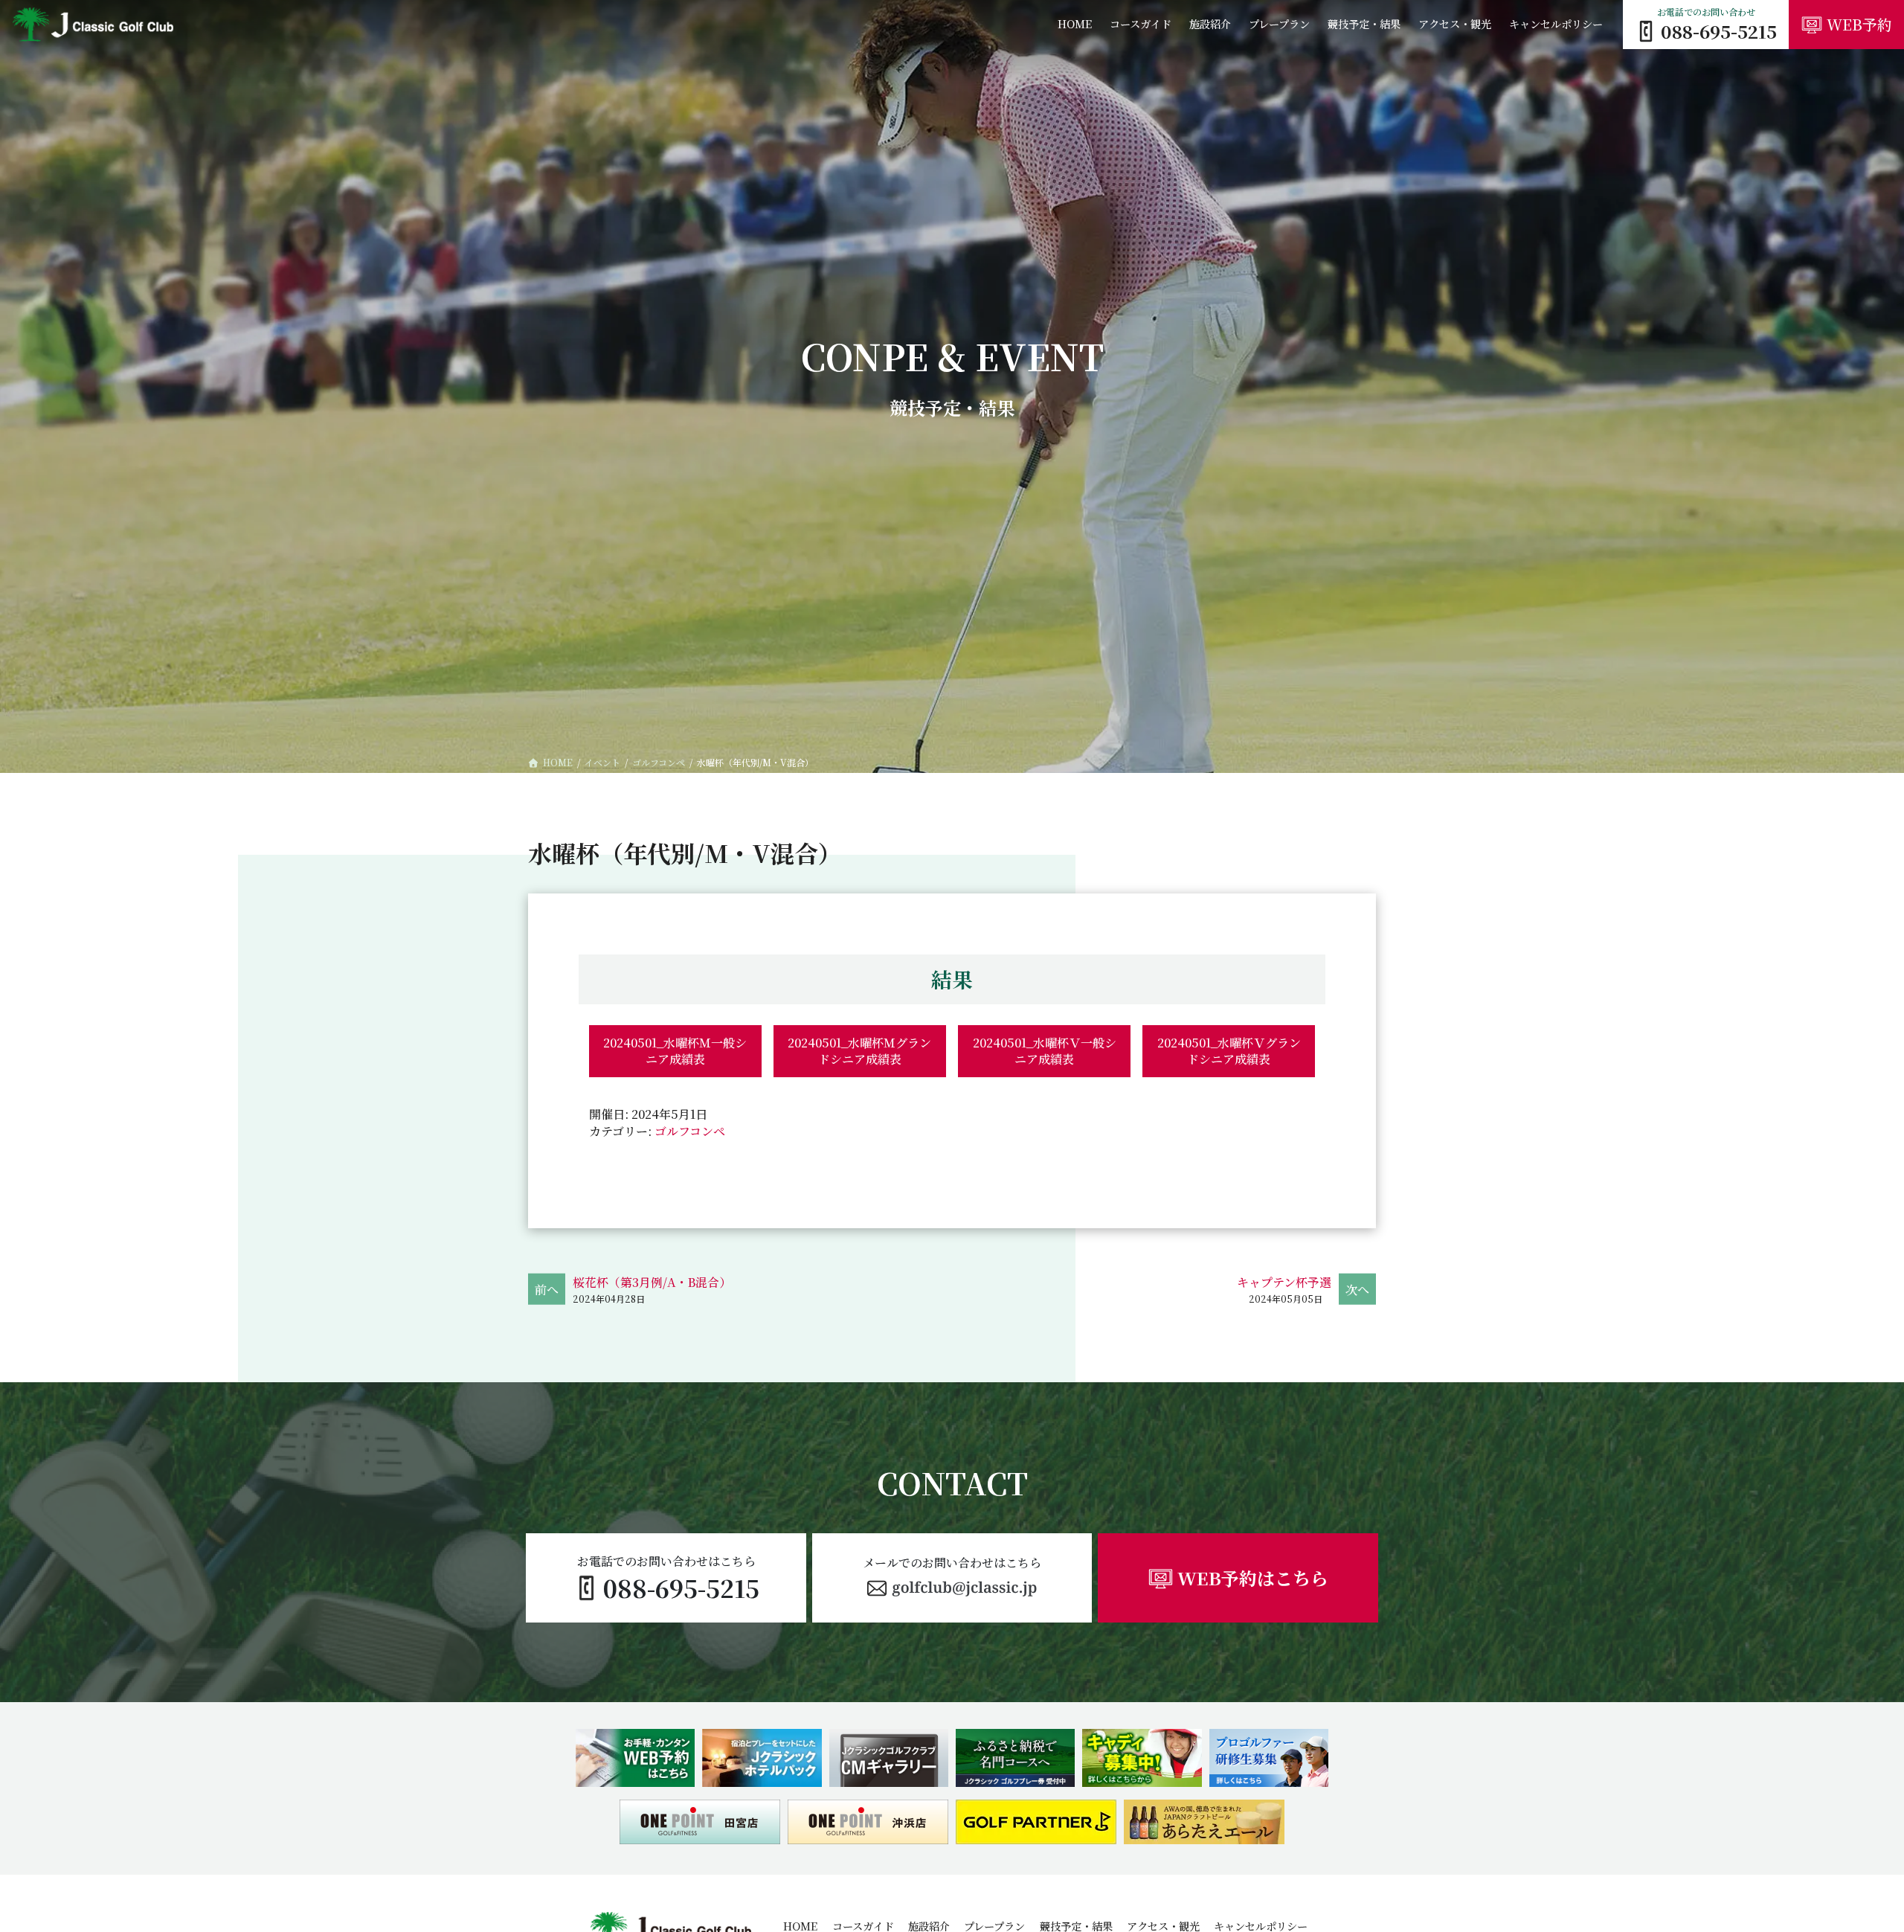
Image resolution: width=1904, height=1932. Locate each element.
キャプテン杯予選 (1284, 1282)
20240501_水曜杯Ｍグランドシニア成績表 (859, 1051)
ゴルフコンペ (690, 1131)
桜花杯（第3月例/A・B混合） (652, 1282)
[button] (952, 1578)
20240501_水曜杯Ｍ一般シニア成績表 (675, 1051)
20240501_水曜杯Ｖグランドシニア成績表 (1229, 1051)
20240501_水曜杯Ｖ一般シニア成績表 (1045, 1051)
